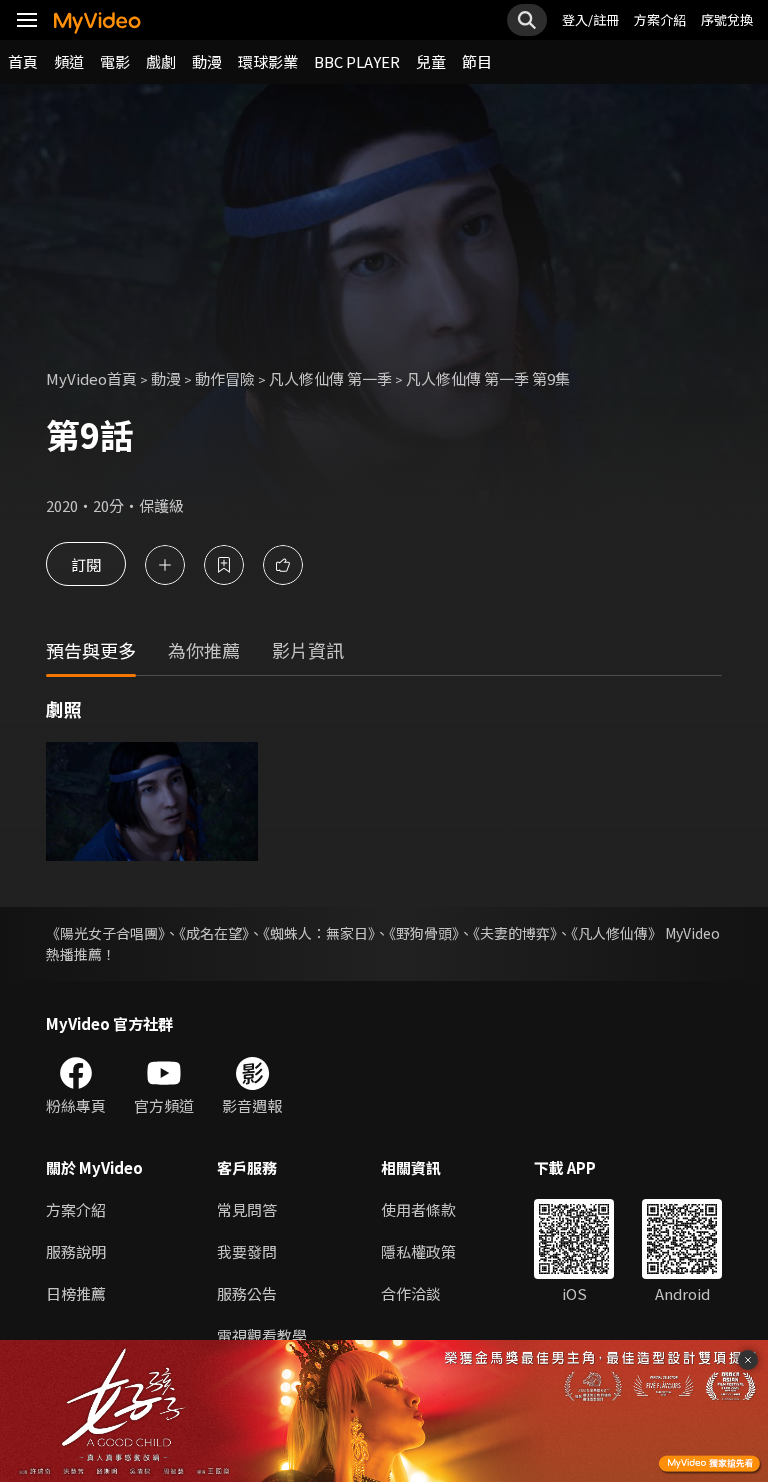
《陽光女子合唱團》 (105, 933)
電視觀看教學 (262, 1335)
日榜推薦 (76, 1293)
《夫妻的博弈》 (515, 933)
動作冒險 (225, 378)
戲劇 (161, 61)
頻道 (69, 61)
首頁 (23, 61)
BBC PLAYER (357, 61)
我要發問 (247, 1251)
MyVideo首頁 (91, 378)
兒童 (431, 61)
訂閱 (86, 564)
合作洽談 (411, 1293)
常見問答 (247, 1209)
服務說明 (76, 1251)
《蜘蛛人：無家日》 (319, 933)
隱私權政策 (418, 1251)
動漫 (207, 61)
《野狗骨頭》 (424, 933)
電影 (115, 61)
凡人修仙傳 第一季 (330, 378)
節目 (477, 61)
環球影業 (268, 61)
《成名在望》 (214, 933)
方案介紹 (660, 19)
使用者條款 (418, 1209)
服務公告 (247, 1293)
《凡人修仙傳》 (616, 933)
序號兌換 (727, 19)
